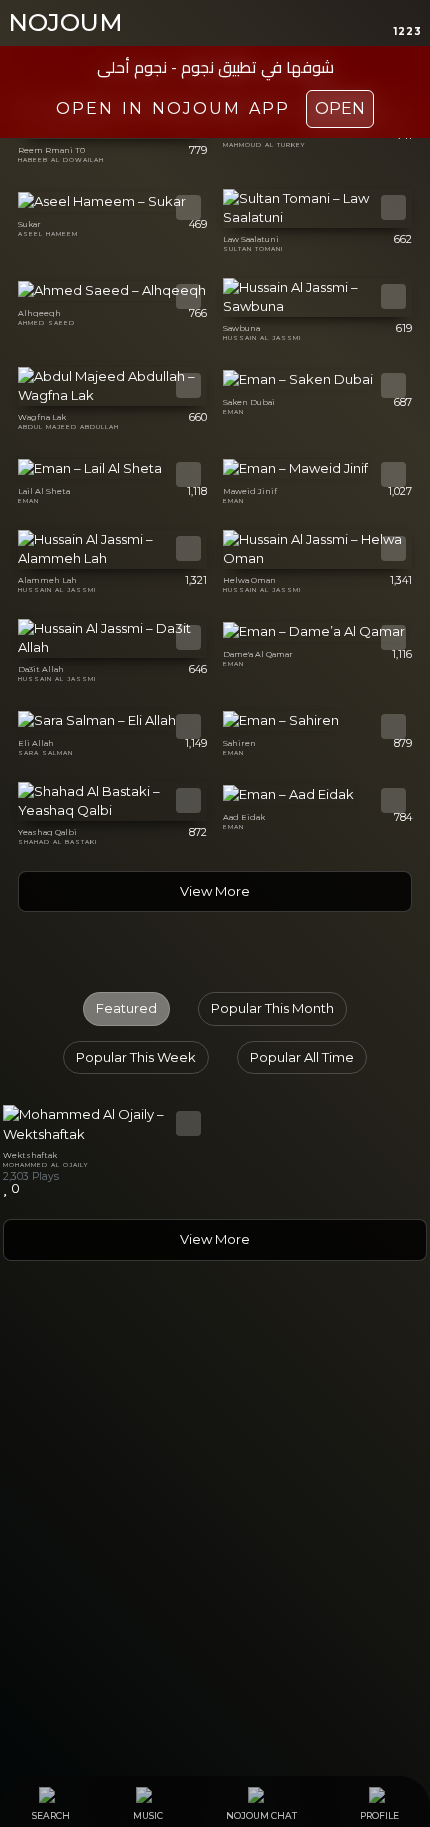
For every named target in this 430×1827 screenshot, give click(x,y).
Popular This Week (136, 1057)
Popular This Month (272, 1008)
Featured (126, 1008)
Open (340, 108)
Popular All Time (302, 1057)
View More (215, 891)
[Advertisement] (215, 1548)
